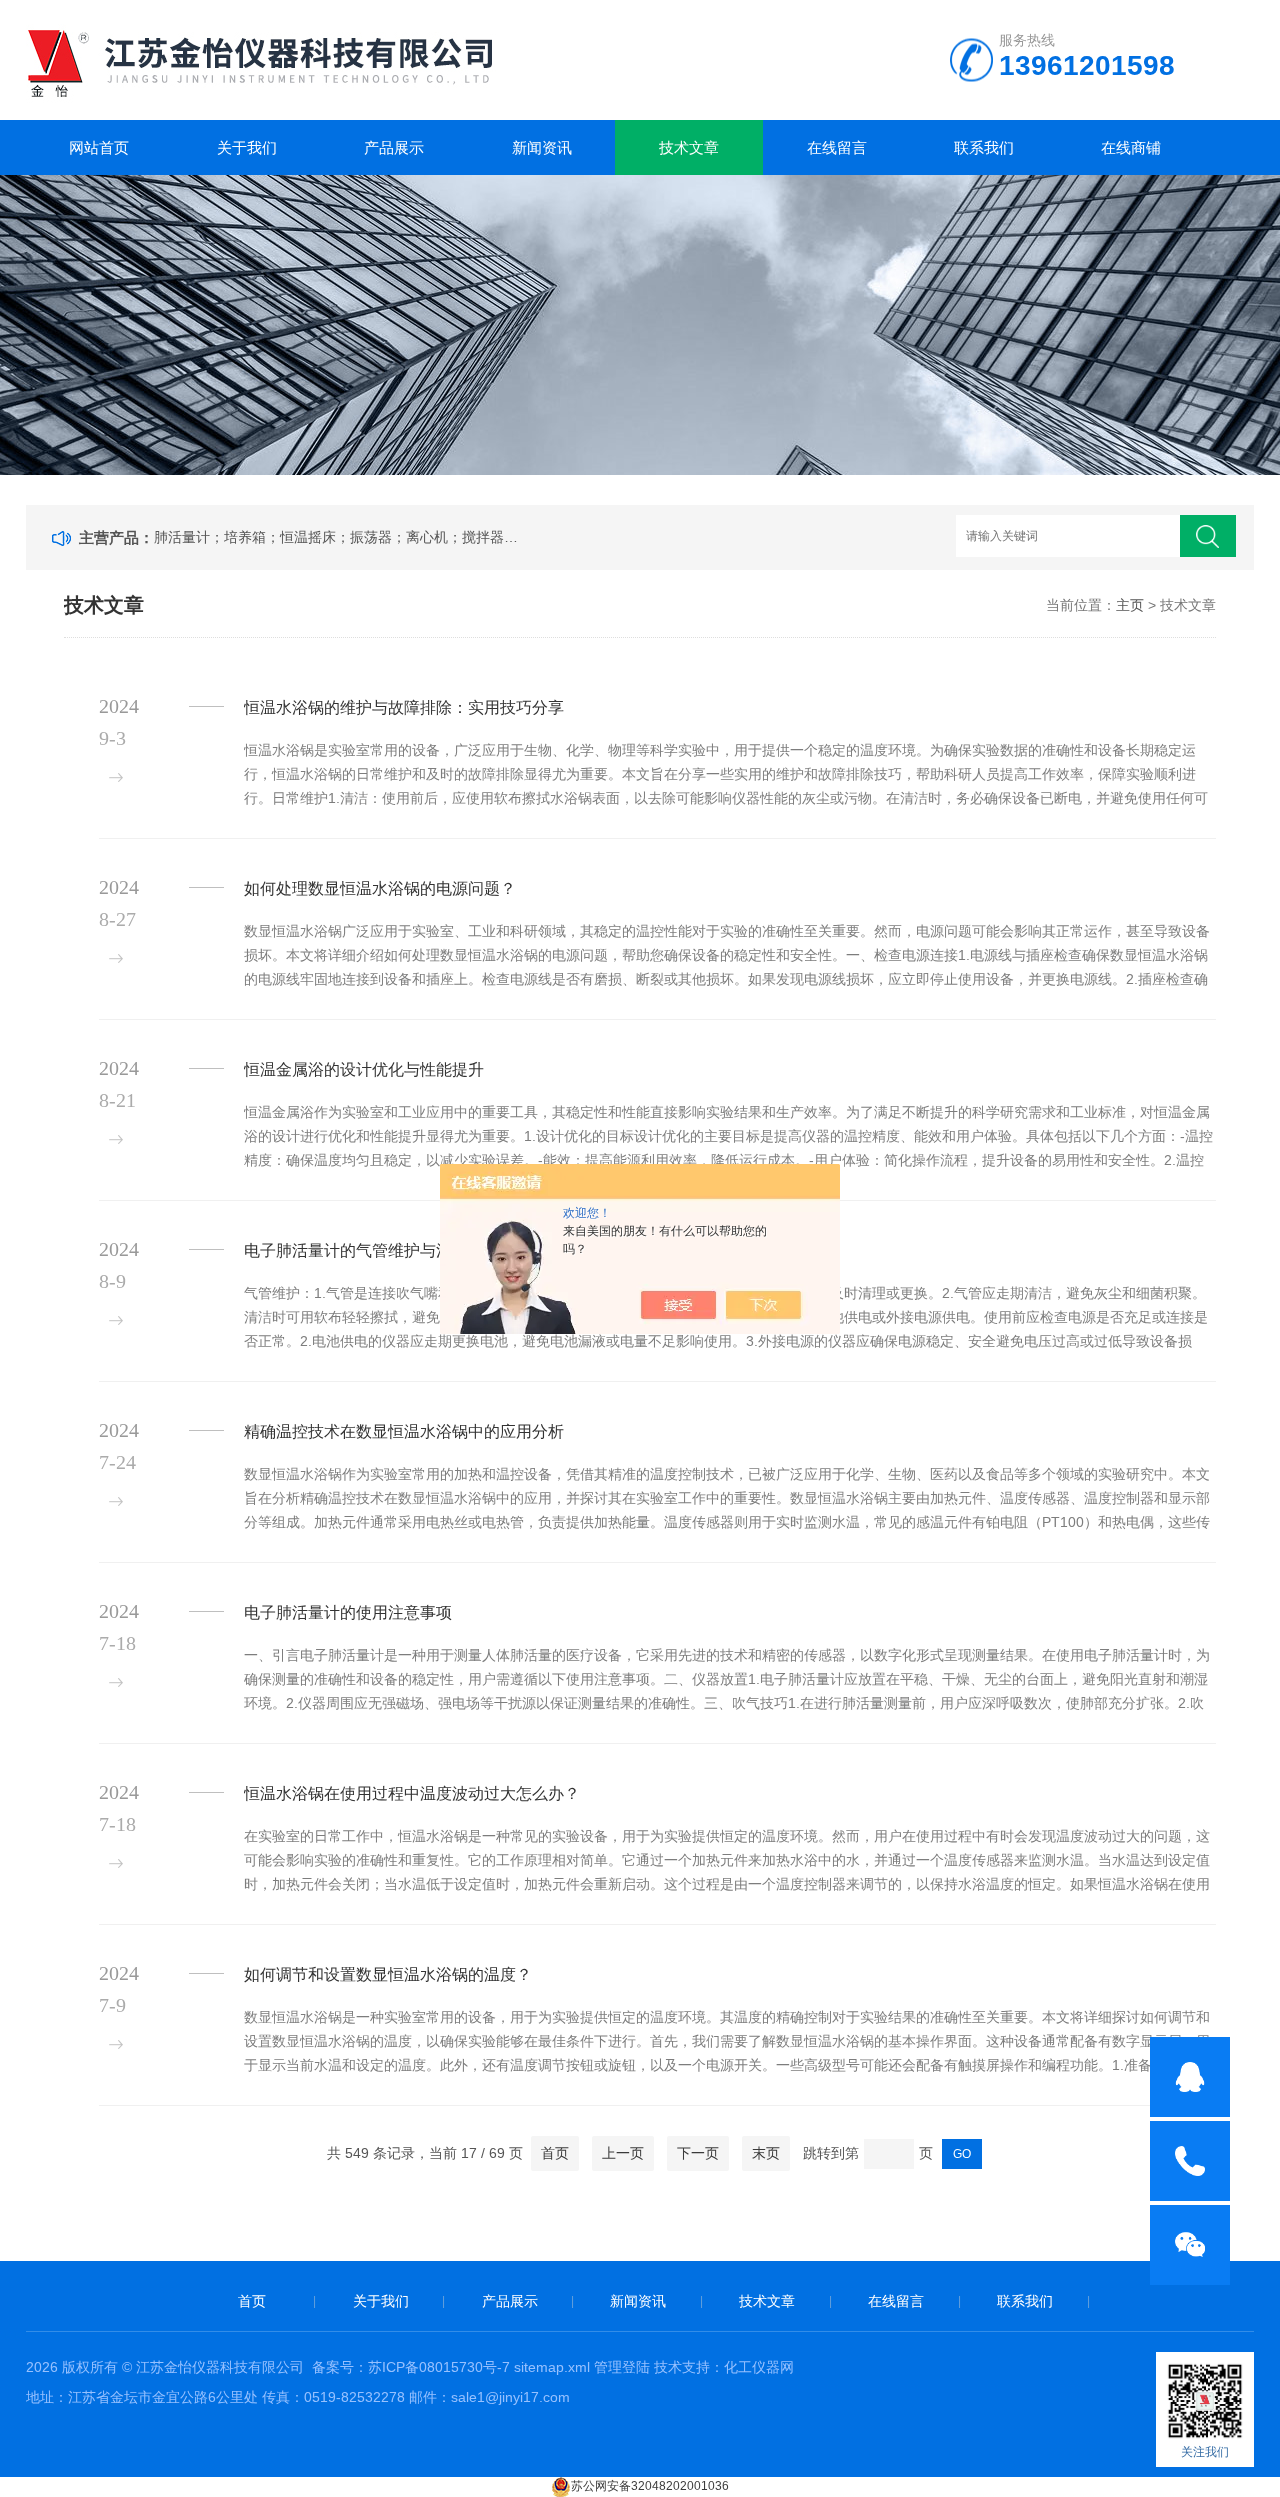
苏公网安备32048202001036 (650, 2486)
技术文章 (689, 147)
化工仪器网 (759, 2367)
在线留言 (837, 147)
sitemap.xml (552, 2367)
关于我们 (247, 147)
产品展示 (394, 147)
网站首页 (99, 147)
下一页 (698, 2153)
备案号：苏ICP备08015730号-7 (411, 2367)
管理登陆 (622, 2367)
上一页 (623, 2153)
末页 (766, 2153)
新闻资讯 (542, 147)
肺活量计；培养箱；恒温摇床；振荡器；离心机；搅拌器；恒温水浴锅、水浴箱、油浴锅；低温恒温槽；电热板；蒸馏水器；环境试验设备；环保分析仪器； (340, 537)
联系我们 (984, 147)
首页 (555, 2153)
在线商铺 (1131, 147)
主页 (1130, 605)
